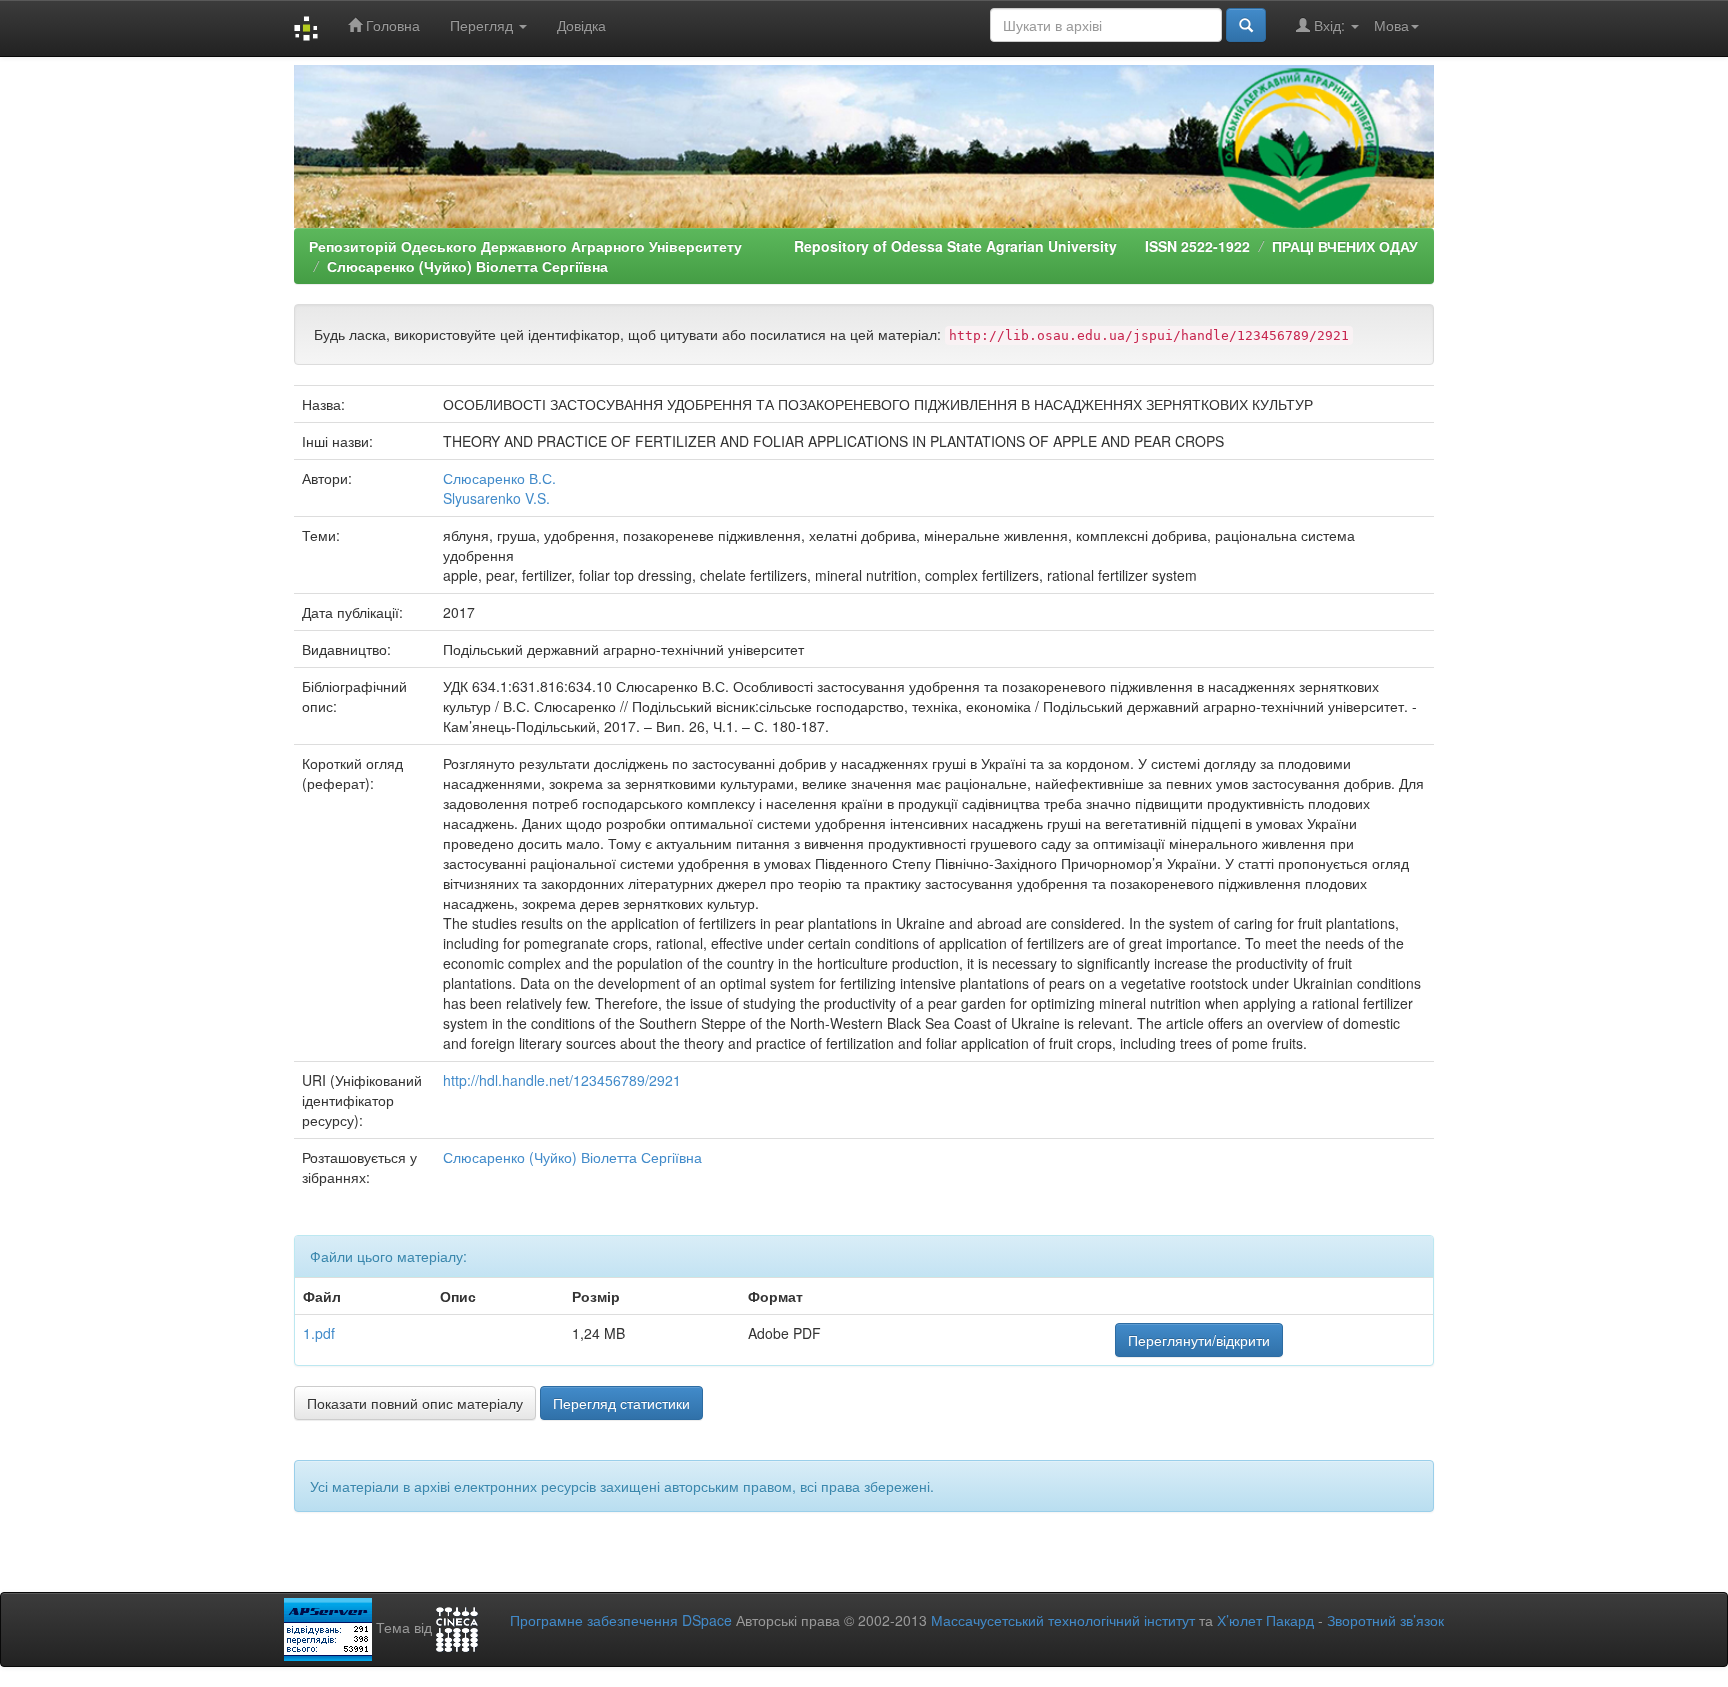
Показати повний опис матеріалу (415, 1403)
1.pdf (319, 1333)
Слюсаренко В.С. (499, 478)
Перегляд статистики (621, 1403)
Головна (391, 25)
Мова (1391, 25)
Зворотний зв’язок (1385, 1620)
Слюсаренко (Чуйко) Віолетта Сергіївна (467, 266)
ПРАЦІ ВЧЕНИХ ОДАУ (1345, 246)
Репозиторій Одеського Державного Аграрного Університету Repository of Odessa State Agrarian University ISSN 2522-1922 (779, 246)
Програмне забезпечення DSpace (621, 1620)
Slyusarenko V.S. (496, 498)
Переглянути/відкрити (1199, 1340)
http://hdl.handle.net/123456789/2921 (562, 1080)
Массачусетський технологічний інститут (1063, 1620)
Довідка (581, 25)
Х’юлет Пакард (1265, 1620)
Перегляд (483, 25)
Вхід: (1329, 25)
